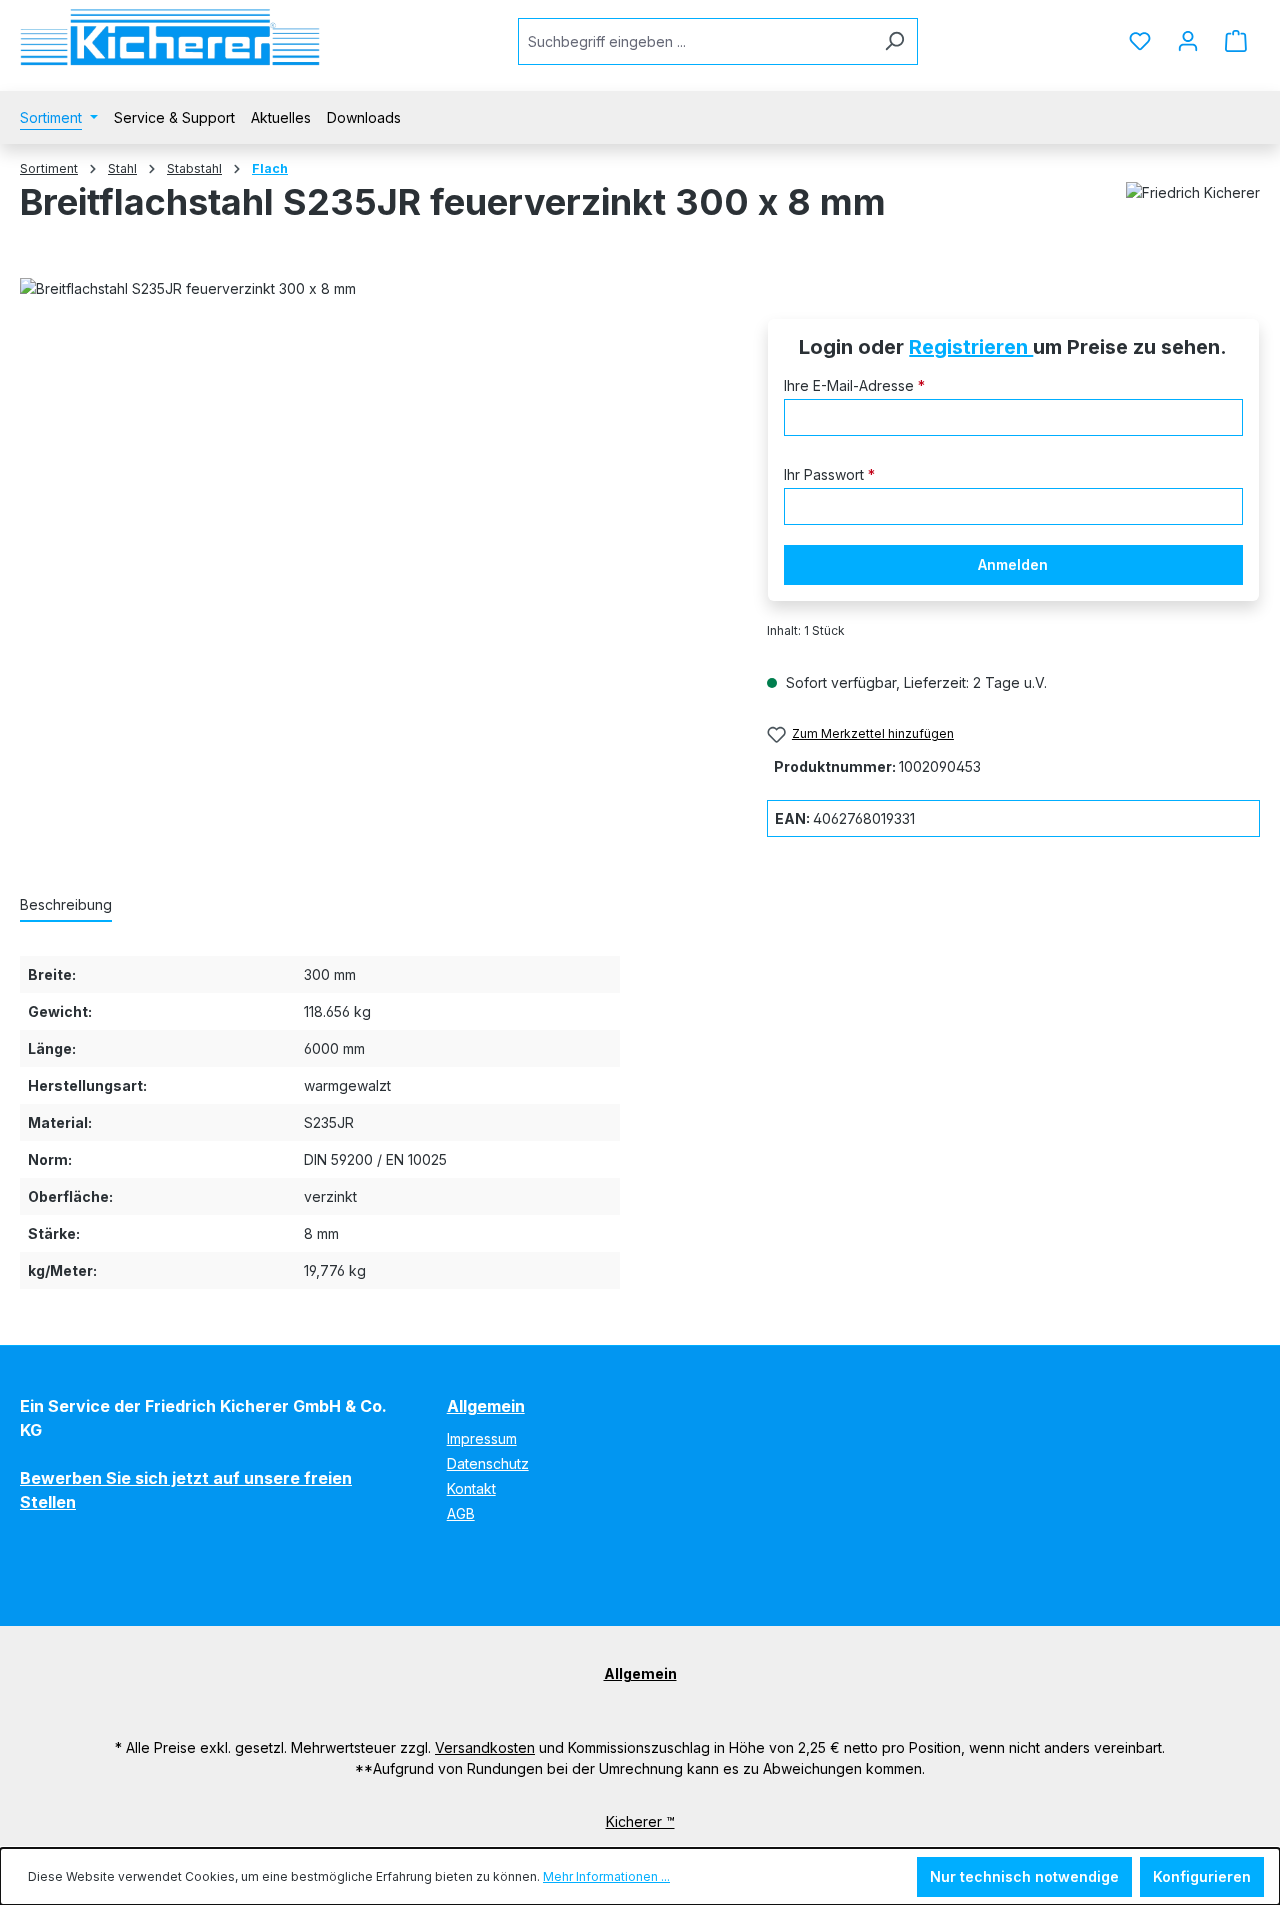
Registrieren (971, 347)
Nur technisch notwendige (1024, 1876)
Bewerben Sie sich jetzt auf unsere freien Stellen (186, 1490)
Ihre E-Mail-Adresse (854, 385)
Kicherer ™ (640, 1821)
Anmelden (1013, 564)
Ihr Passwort (829, 474)
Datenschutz (488, 1463)
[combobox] (695, 41)
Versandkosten (485, 1747)
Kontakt (471, 1488)
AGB (461, 1513)
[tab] (66, 905)
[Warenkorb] (1236, 41)
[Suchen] (894, 41)
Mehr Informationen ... (606, 1876)
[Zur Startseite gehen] (170, 37)
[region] (373, 528)
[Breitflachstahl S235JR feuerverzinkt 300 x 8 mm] (373, 528)
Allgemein (486, 1406)
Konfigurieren (1202, 1876)
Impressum (482, 1438)
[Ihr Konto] (1188, 41)
